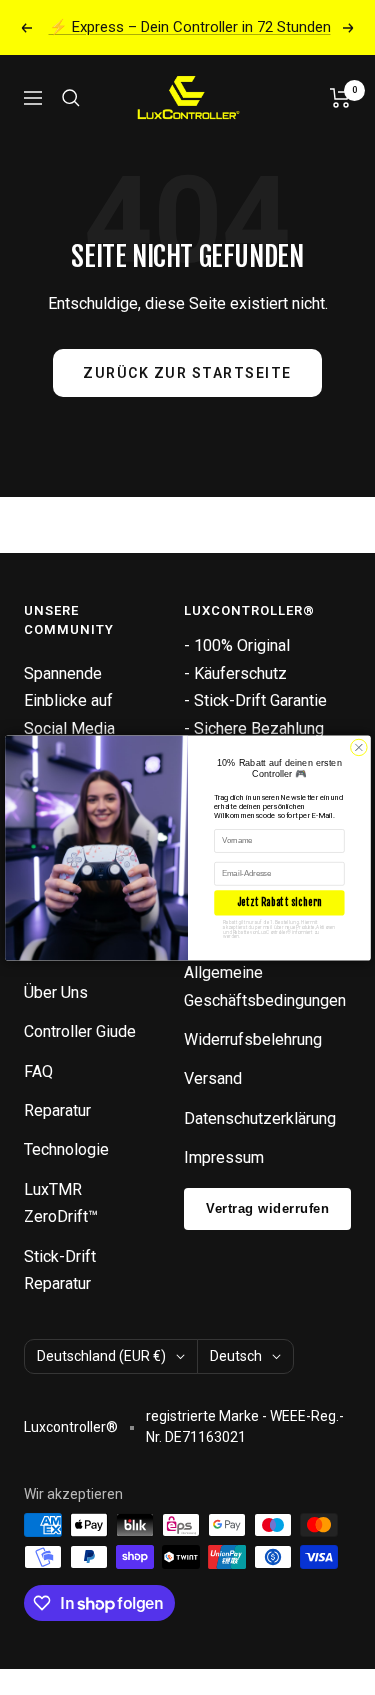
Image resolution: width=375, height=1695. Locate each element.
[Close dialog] (358, 747)
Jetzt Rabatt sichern (278, 902)
